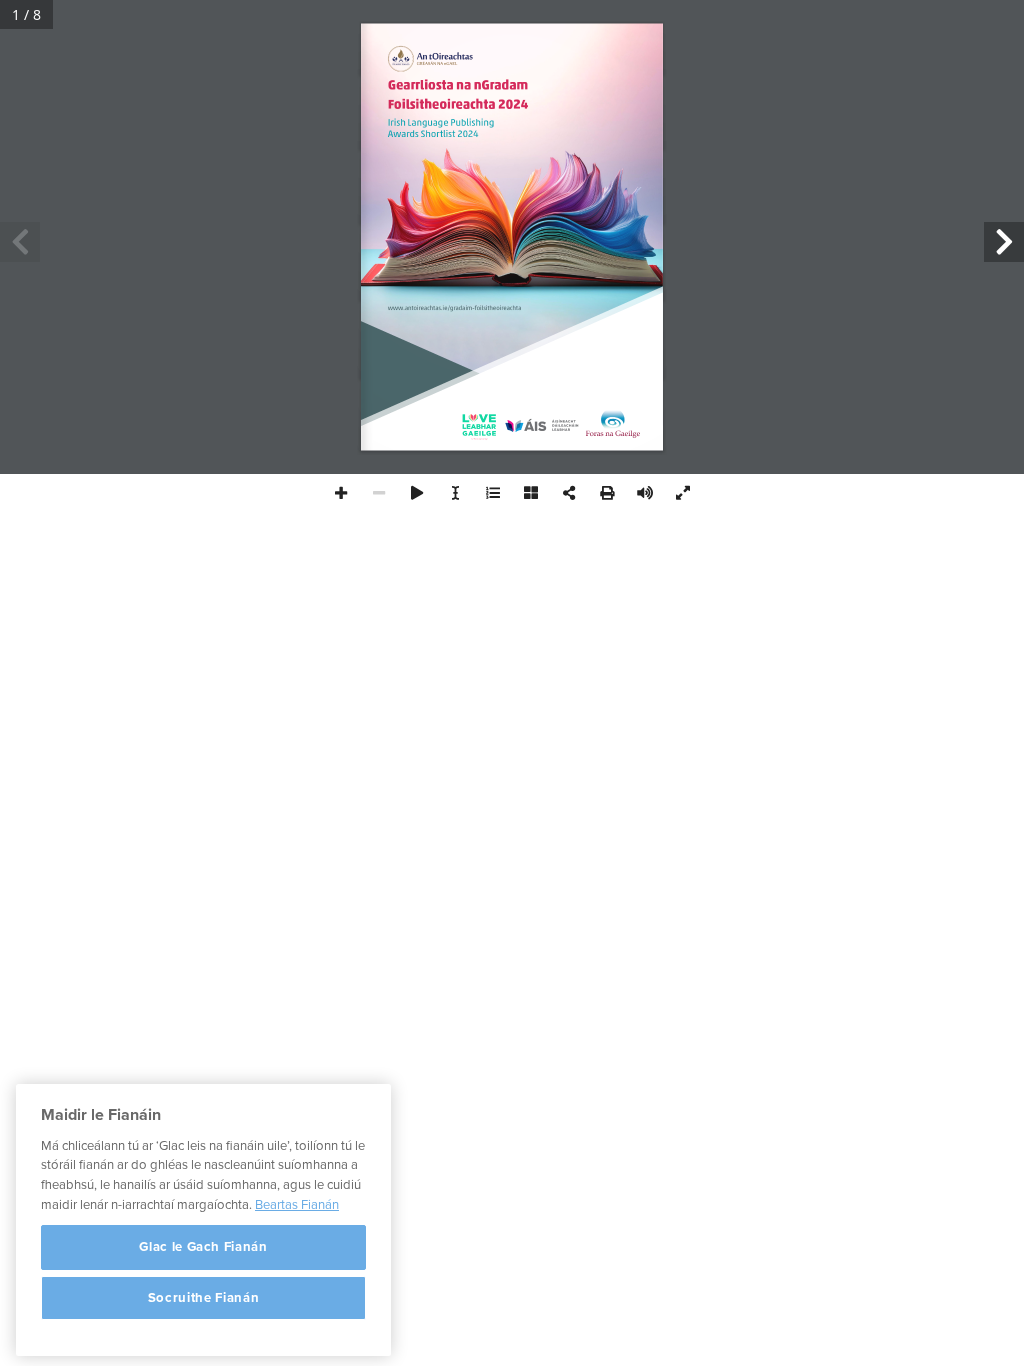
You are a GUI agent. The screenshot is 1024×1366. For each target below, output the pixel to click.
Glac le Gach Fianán (203, 1247)
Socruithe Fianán (204, 1298)
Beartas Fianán (297, 1205)
